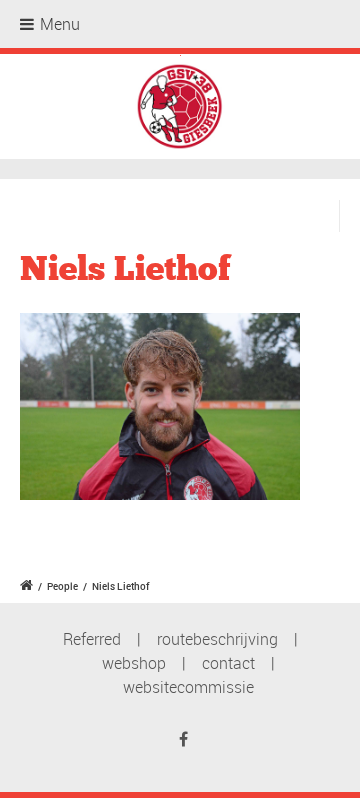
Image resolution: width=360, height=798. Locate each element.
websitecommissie (188, 687)
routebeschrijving (217, 639)
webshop (134, 663)
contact (228, 663)
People (62, 586)
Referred (92, 639)
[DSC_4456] (160, 413)
